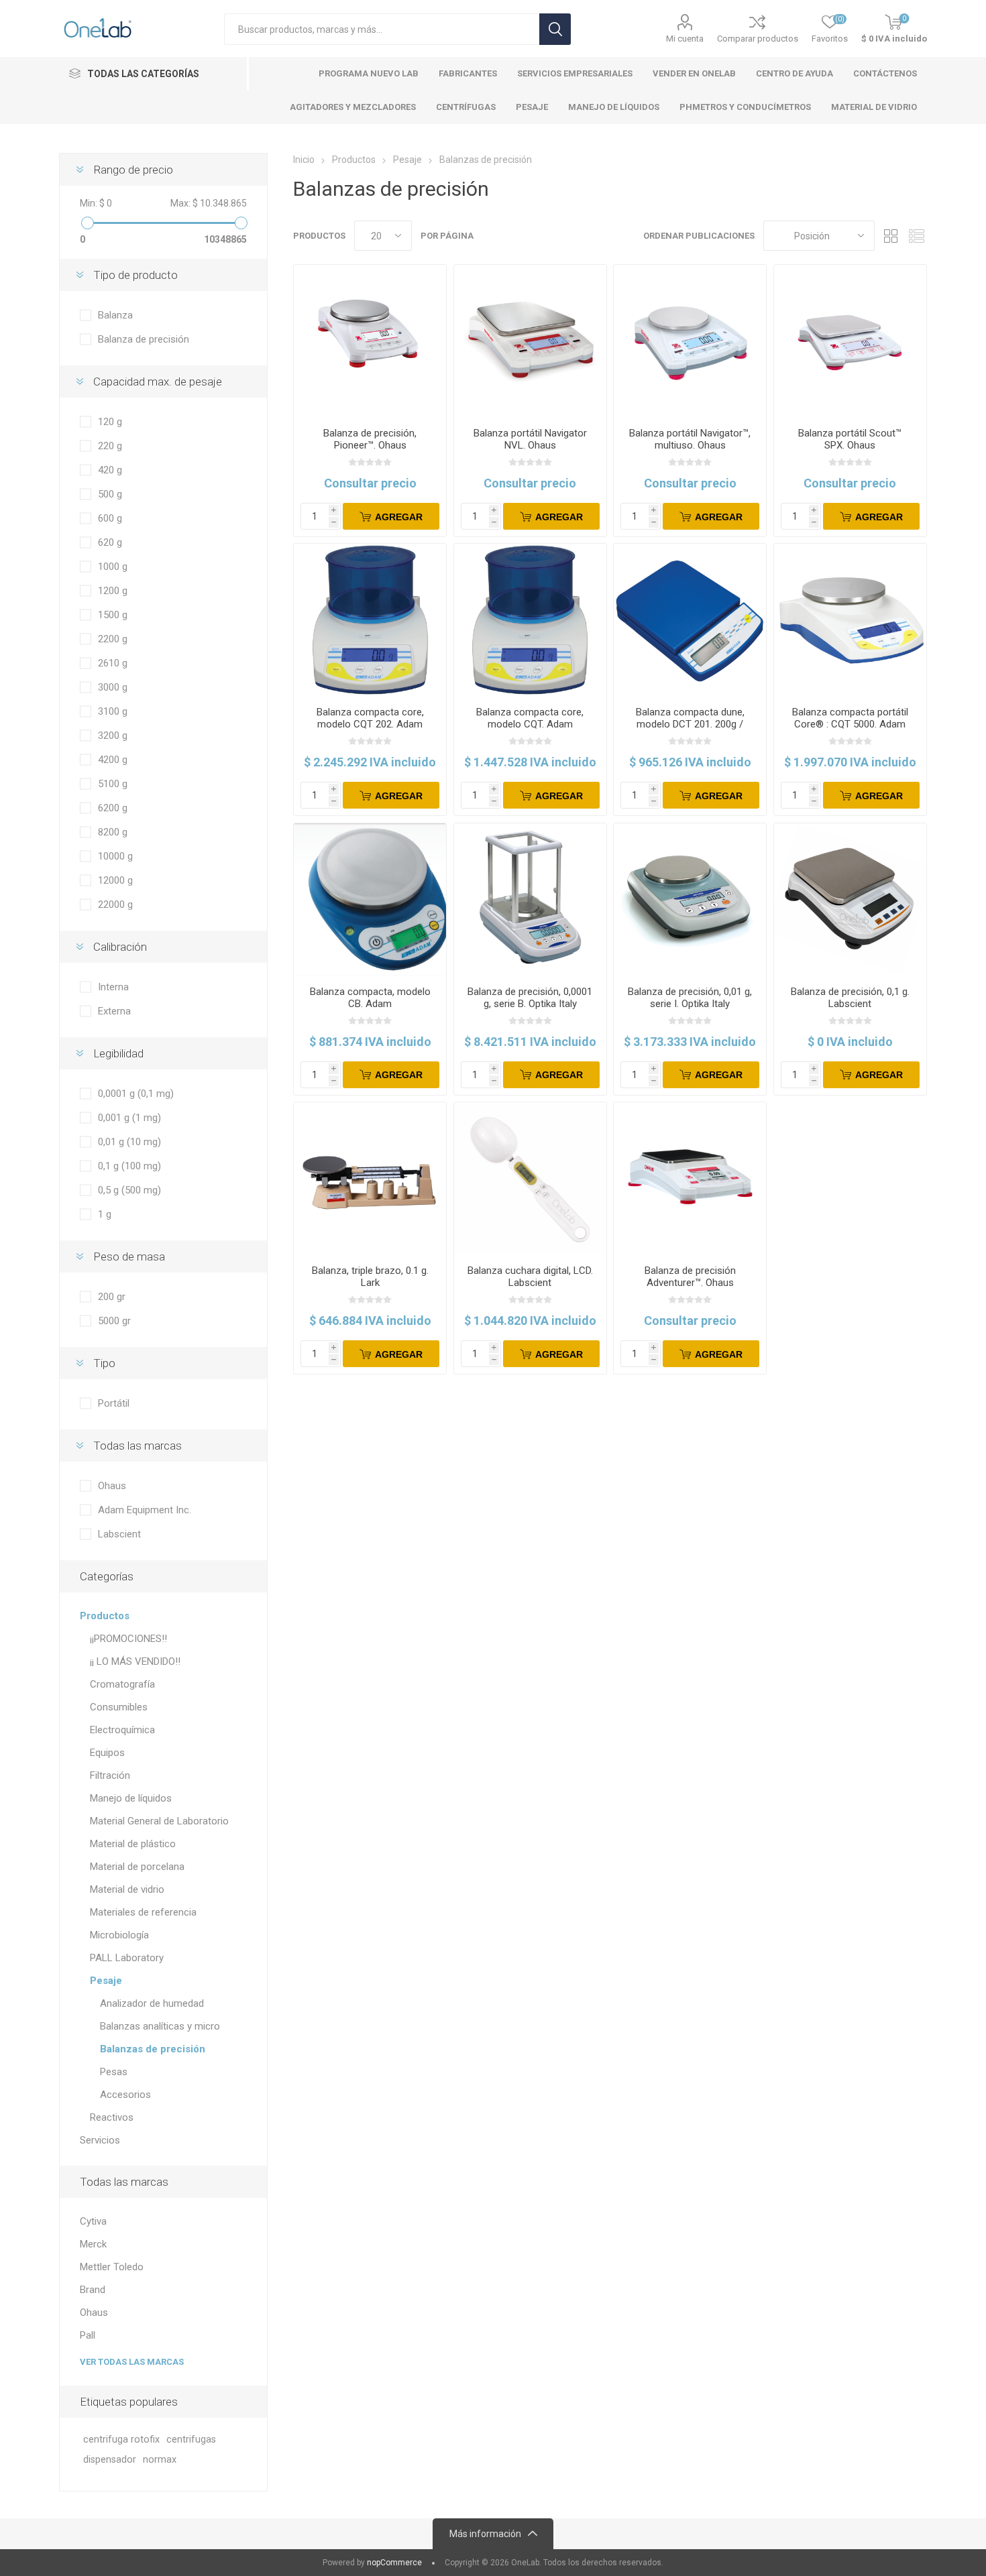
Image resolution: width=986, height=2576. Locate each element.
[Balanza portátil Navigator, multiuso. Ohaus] (690, 341)
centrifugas (191, 2440)
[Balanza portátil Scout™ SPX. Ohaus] (850, 341)
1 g (105, 1214)
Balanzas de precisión (153, 2049)
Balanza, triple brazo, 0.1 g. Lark (370, 1277)
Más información (485, 2534)
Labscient (119, 1534)
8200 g (113, 832)
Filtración (110, 1775)
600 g (110, 518)
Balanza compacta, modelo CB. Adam (370, 998)
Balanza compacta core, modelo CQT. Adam (530, 718)
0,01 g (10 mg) (129, 1142)
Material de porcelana (137, 1867)
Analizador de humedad (152, 2003)
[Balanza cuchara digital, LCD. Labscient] (530, 1178)
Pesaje (106, 1981)
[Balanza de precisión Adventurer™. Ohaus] (690, 1178)
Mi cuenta (685, 39)
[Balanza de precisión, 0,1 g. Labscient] (850, 899)
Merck (93, 2244)
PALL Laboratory (127, 1958)
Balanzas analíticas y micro (160, 2026)
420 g (110, 470)
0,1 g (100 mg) (129, 1166)
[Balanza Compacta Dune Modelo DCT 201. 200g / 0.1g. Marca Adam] (690, 620)
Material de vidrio (127, 1889)
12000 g (115, 880)
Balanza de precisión (144, 339)
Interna (113, 987)
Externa (114, 1011)
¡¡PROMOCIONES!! (128, 1639)
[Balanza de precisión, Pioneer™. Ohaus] (370, 341)
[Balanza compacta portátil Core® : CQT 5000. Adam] (850, 620)
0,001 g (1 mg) (129, 1118)
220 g (110, 446)
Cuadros (891, 236)
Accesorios (125, 2095)
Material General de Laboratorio (159, 1821)
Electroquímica (122, 1730)
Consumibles (119, 1707)
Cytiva (93, 2221)
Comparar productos (758, 39)
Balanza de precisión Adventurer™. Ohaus (690, 1277)
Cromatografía (122, 1684)
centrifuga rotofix (121, 2440)
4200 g (113, 760)
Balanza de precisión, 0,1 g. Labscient (850, 998)
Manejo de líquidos (131, 1798)
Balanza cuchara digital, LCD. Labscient (530, 1277)
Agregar (399, 517)
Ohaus (112, 1486)
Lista (917, 236)
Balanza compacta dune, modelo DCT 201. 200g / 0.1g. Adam (690, 724)
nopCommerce (394, 2563)
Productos (105, 1616)
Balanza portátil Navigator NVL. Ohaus (530, 439)
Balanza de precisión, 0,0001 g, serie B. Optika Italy (530, 998)
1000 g (113, 567)
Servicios (100, 2140)
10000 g (115, 856)
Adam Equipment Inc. (145, 1510)
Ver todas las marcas (132, 2362)
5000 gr (114, 1321)
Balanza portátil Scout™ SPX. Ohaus (850, 439)
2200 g (113, 639)
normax (160, 2460)
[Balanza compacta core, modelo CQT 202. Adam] (370, 620)
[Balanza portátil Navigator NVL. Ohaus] (530, 341)
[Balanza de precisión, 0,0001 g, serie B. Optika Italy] (530, 899)
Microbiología (119, 1935)
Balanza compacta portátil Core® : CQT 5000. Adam (850, 718)
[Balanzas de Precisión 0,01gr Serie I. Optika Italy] (690, 899)
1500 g (113, 615)
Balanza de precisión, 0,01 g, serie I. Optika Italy (690, 998)
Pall (88, 2335)
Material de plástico (133, 1844)
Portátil (114, 1403)
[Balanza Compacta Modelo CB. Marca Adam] (370, 899)
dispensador (110, 2460)
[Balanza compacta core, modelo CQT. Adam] (530, 620)
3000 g (113, 687)
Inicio (304, 160)
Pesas (114, 2072)
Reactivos (112, 2117)
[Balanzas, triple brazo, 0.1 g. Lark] (370, 1178)
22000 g (115, 904)
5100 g (113, 784)
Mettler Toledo (112, 2267)
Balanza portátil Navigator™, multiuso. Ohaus (690, 439)
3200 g (113, 736)
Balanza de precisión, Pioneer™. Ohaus (370, 439)
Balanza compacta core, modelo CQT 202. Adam (370, 718)
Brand (93, 2290)
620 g (110, 542)
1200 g (113, 591)
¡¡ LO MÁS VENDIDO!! (135, 1661)
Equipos (107, 1753)
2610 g (113, 663)
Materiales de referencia (143, 1912)
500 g (110, 494)
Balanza (115, 315)
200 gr (112, 1297)
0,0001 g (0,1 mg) (136, 1094)
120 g (110, 422)
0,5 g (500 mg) (129, 1190)
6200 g (113, 808)
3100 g (113, 711)
